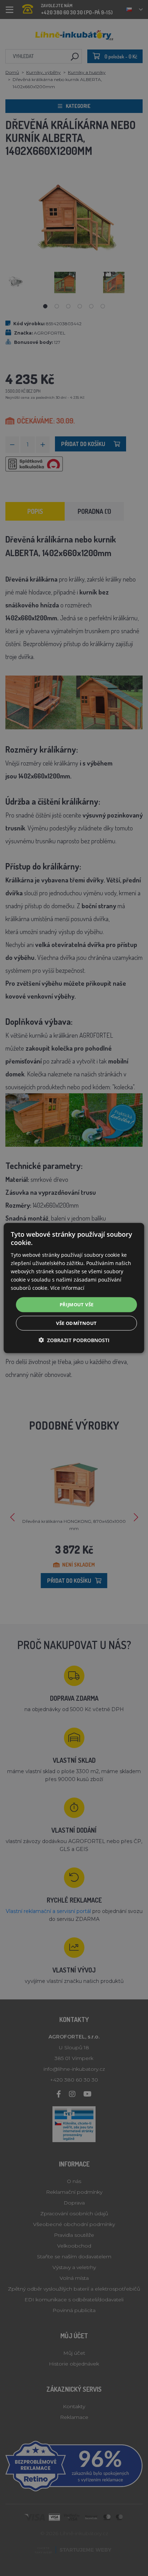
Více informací (67, 1288)
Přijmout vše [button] (77, 1304)
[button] (74, 1340)
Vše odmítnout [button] (76, 1323)
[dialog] (74, 1288)
